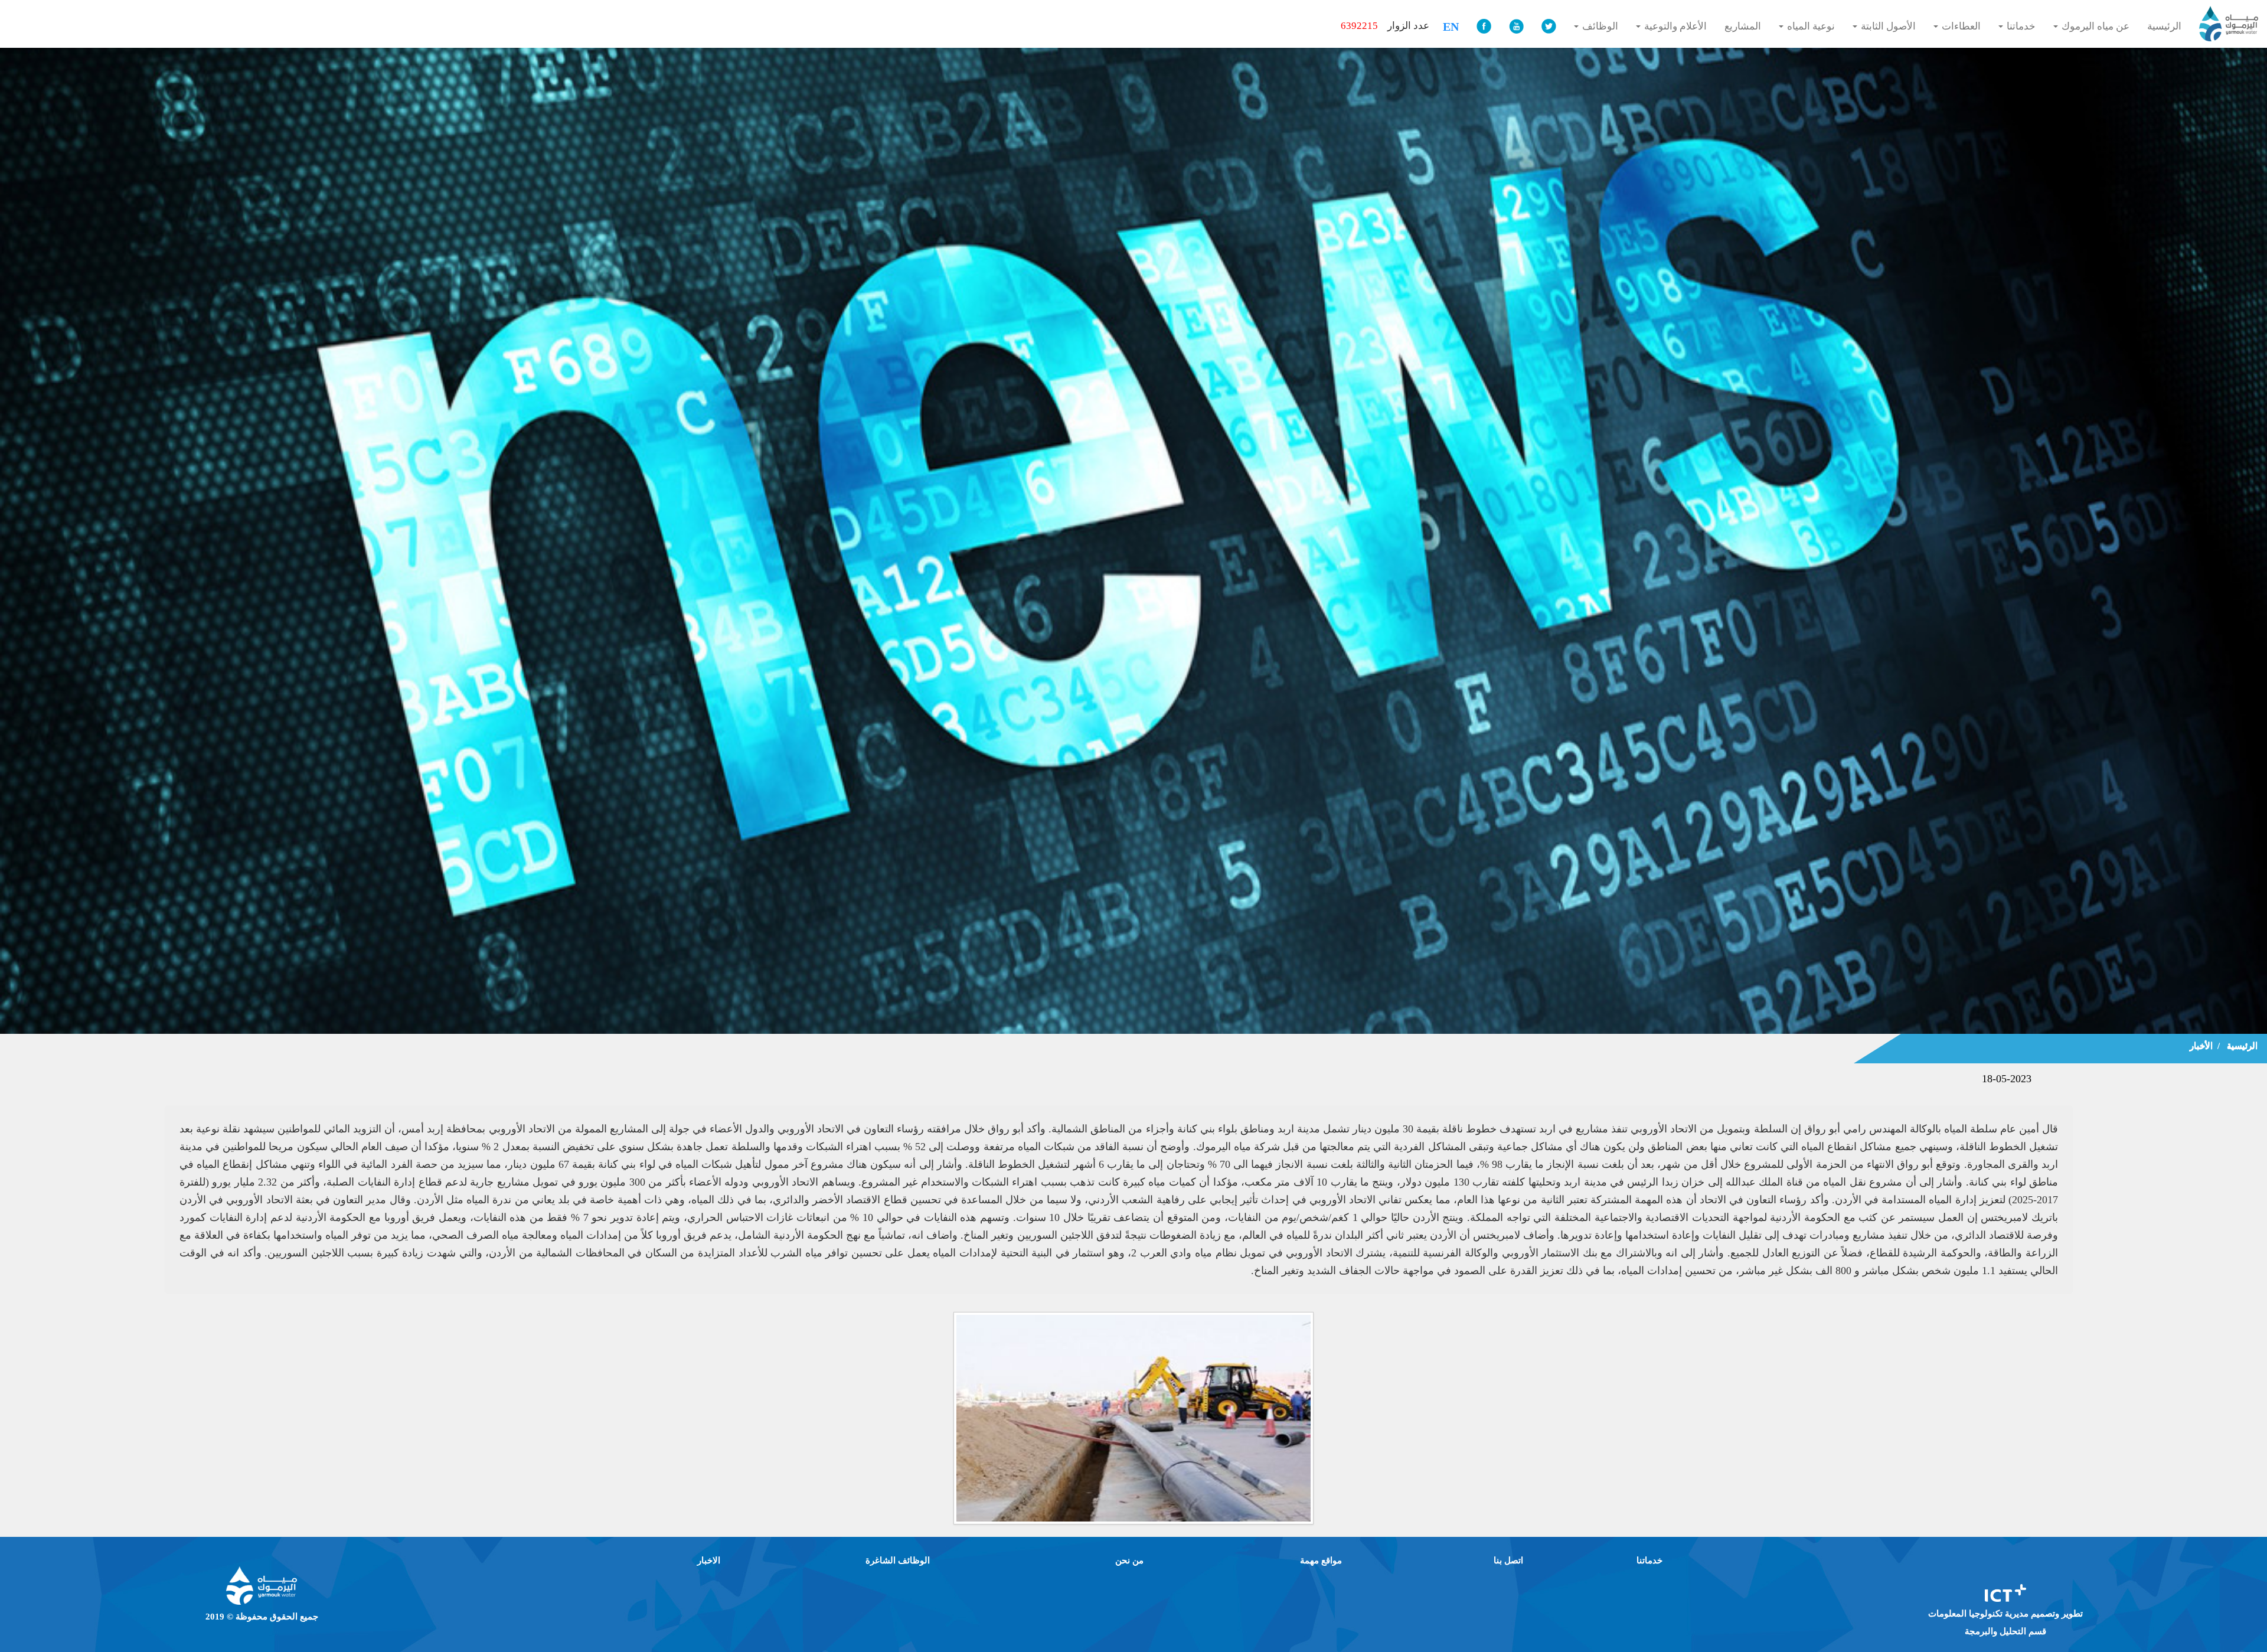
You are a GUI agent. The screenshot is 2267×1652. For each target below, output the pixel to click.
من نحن (1129, 1560)
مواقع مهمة (1321, 1560)
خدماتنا (1649, 1560)
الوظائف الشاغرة (898, 1560)
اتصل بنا (1508, 1560)
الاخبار (709, 1560)
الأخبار (2201, 1046)
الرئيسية (2242, 1046)
